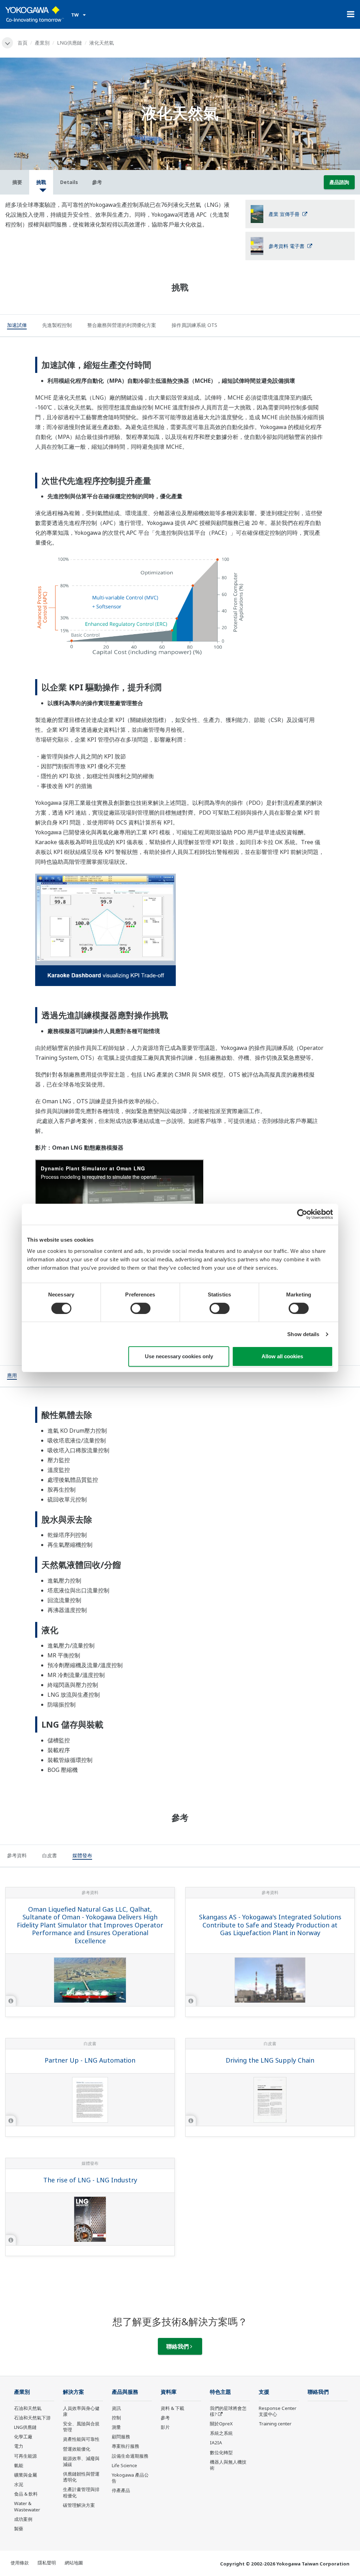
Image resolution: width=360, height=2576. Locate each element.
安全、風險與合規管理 (81, 2427)
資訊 (116, 2408)
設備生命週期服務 (130, 2456)
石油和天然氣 (28, 2408)
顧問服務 (121, 2437)
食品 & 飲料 (26, 2494)
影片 (165, 2427)
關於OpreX (221, 2424)
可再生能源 (25, 2456)
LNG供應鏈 (69, 43)
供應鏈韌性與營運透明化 (81, 2477)
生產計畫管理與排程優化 (81, 2492)
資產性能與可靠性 (81, 2439)
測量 (116, 2427)
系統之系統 (221, 2433)
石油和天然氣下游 (32, 2418)
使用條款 (20, 2563)
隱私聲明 (47, 2563)
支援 (264, 2392)
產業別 (42, 43)
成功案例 (23, 2519)
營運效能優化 (77, 2449)
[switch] (140, 1308)
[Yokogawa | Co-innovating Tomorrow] (35, 14)
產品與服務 (125, 2392)
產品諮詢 (339, 182)
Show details (303, 1334)
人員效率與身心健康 (81, 2411)
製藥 (19, 2529)
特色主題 (220, 2392)
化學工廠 (23, 2437)
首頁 (22, 43)
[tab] (17, 326)
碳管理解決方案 (79, 2505)
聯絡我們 (178, 2346)
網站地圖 (74, 2563)
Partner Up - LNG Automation (90, 2060)
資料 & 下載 (172, 2408)
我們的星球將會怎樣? (228, 2411)
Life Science (124, 2465)
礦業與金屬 (25, 2475)
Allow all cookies (282, 1356)
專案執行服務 (126, 2446)
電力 (19, 2446)
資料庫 (169, 2392)
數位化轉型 (221, 2452)
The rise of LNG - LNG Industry (90, 2180)
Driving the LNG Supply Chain (270, 2060)
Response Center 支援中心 (278, 2411)
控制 (116, 2418)
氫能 (19, 2465)
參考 (165, 2418)
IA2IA (216, 2443)
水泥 (19, 2484)
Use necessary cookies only (179, 1356)
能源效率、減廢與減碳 (81, 2461)
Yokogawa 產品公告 (130, 2478)
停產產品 (121, 2490)
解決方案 (73, 2392)
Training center (275, 2424)
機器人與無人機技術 (228, 2465)
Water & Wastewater (27, 2506)
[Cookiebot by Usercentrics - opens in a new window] (302, 1214)
